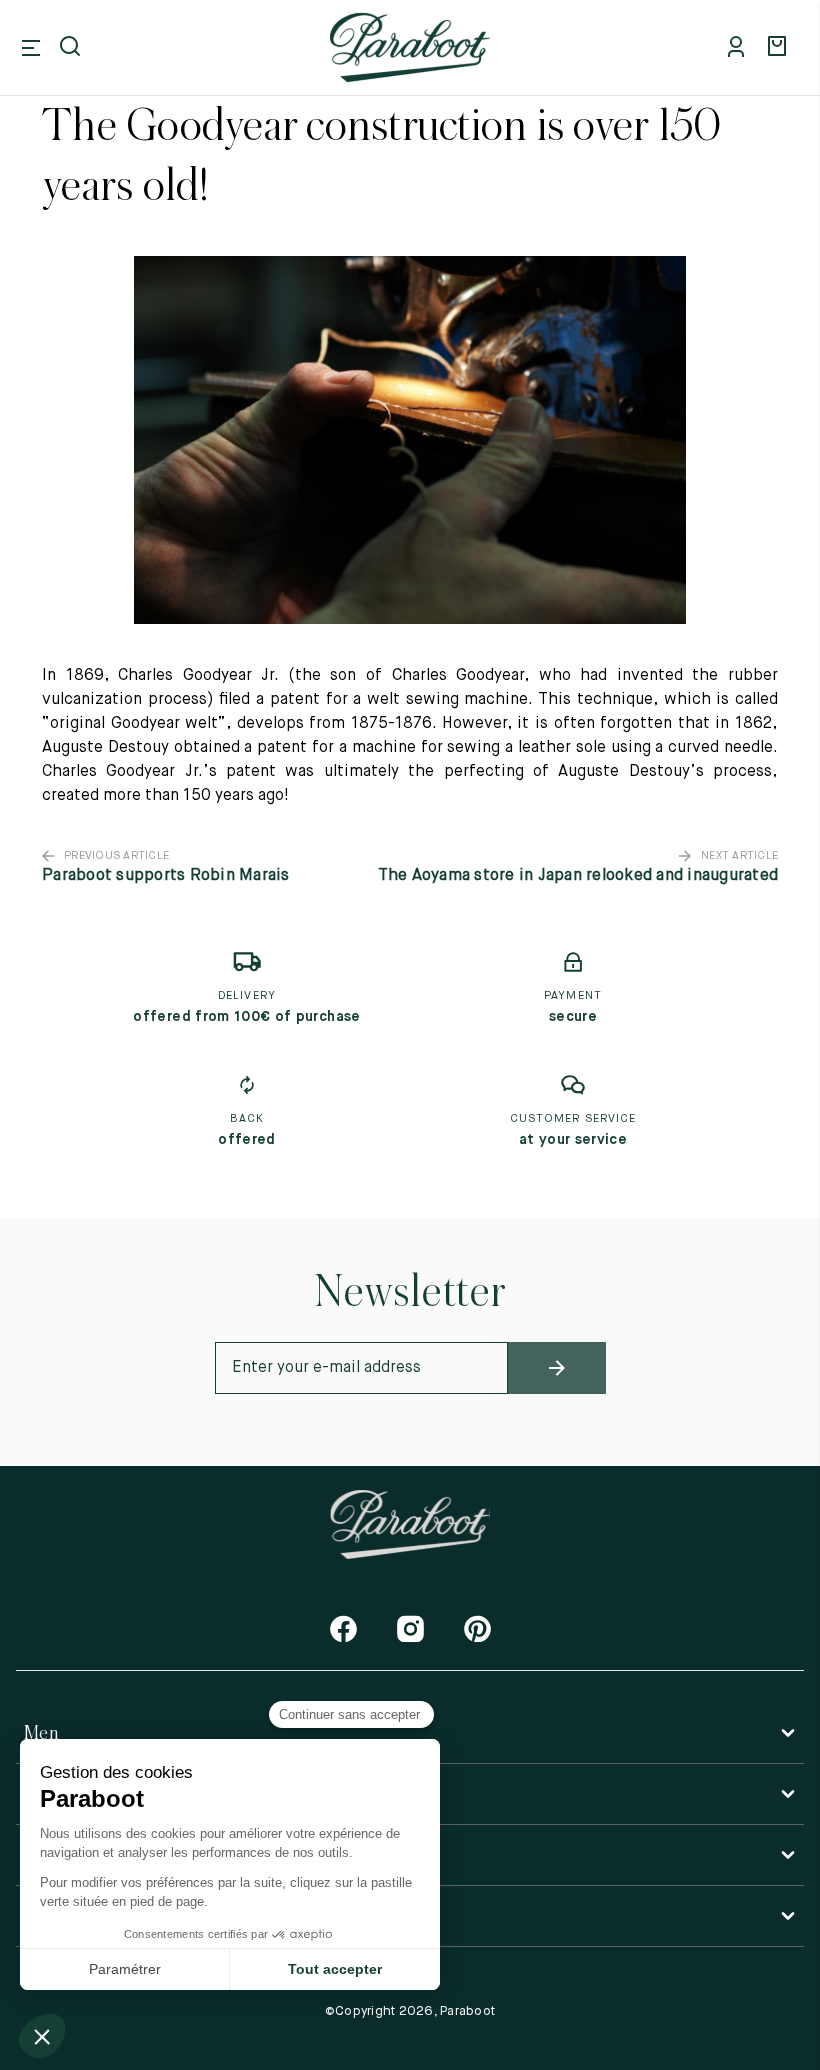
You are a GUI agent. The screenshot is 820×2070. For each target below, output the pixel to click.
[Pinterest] (477, 1628)
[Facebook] (343, 1628)
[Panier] (780, 48)
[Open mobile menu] (31, 48)
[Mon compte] (740, 48)
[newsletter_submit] (557, 1368)
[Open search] (72, 48)
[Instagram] (410, 1628)
